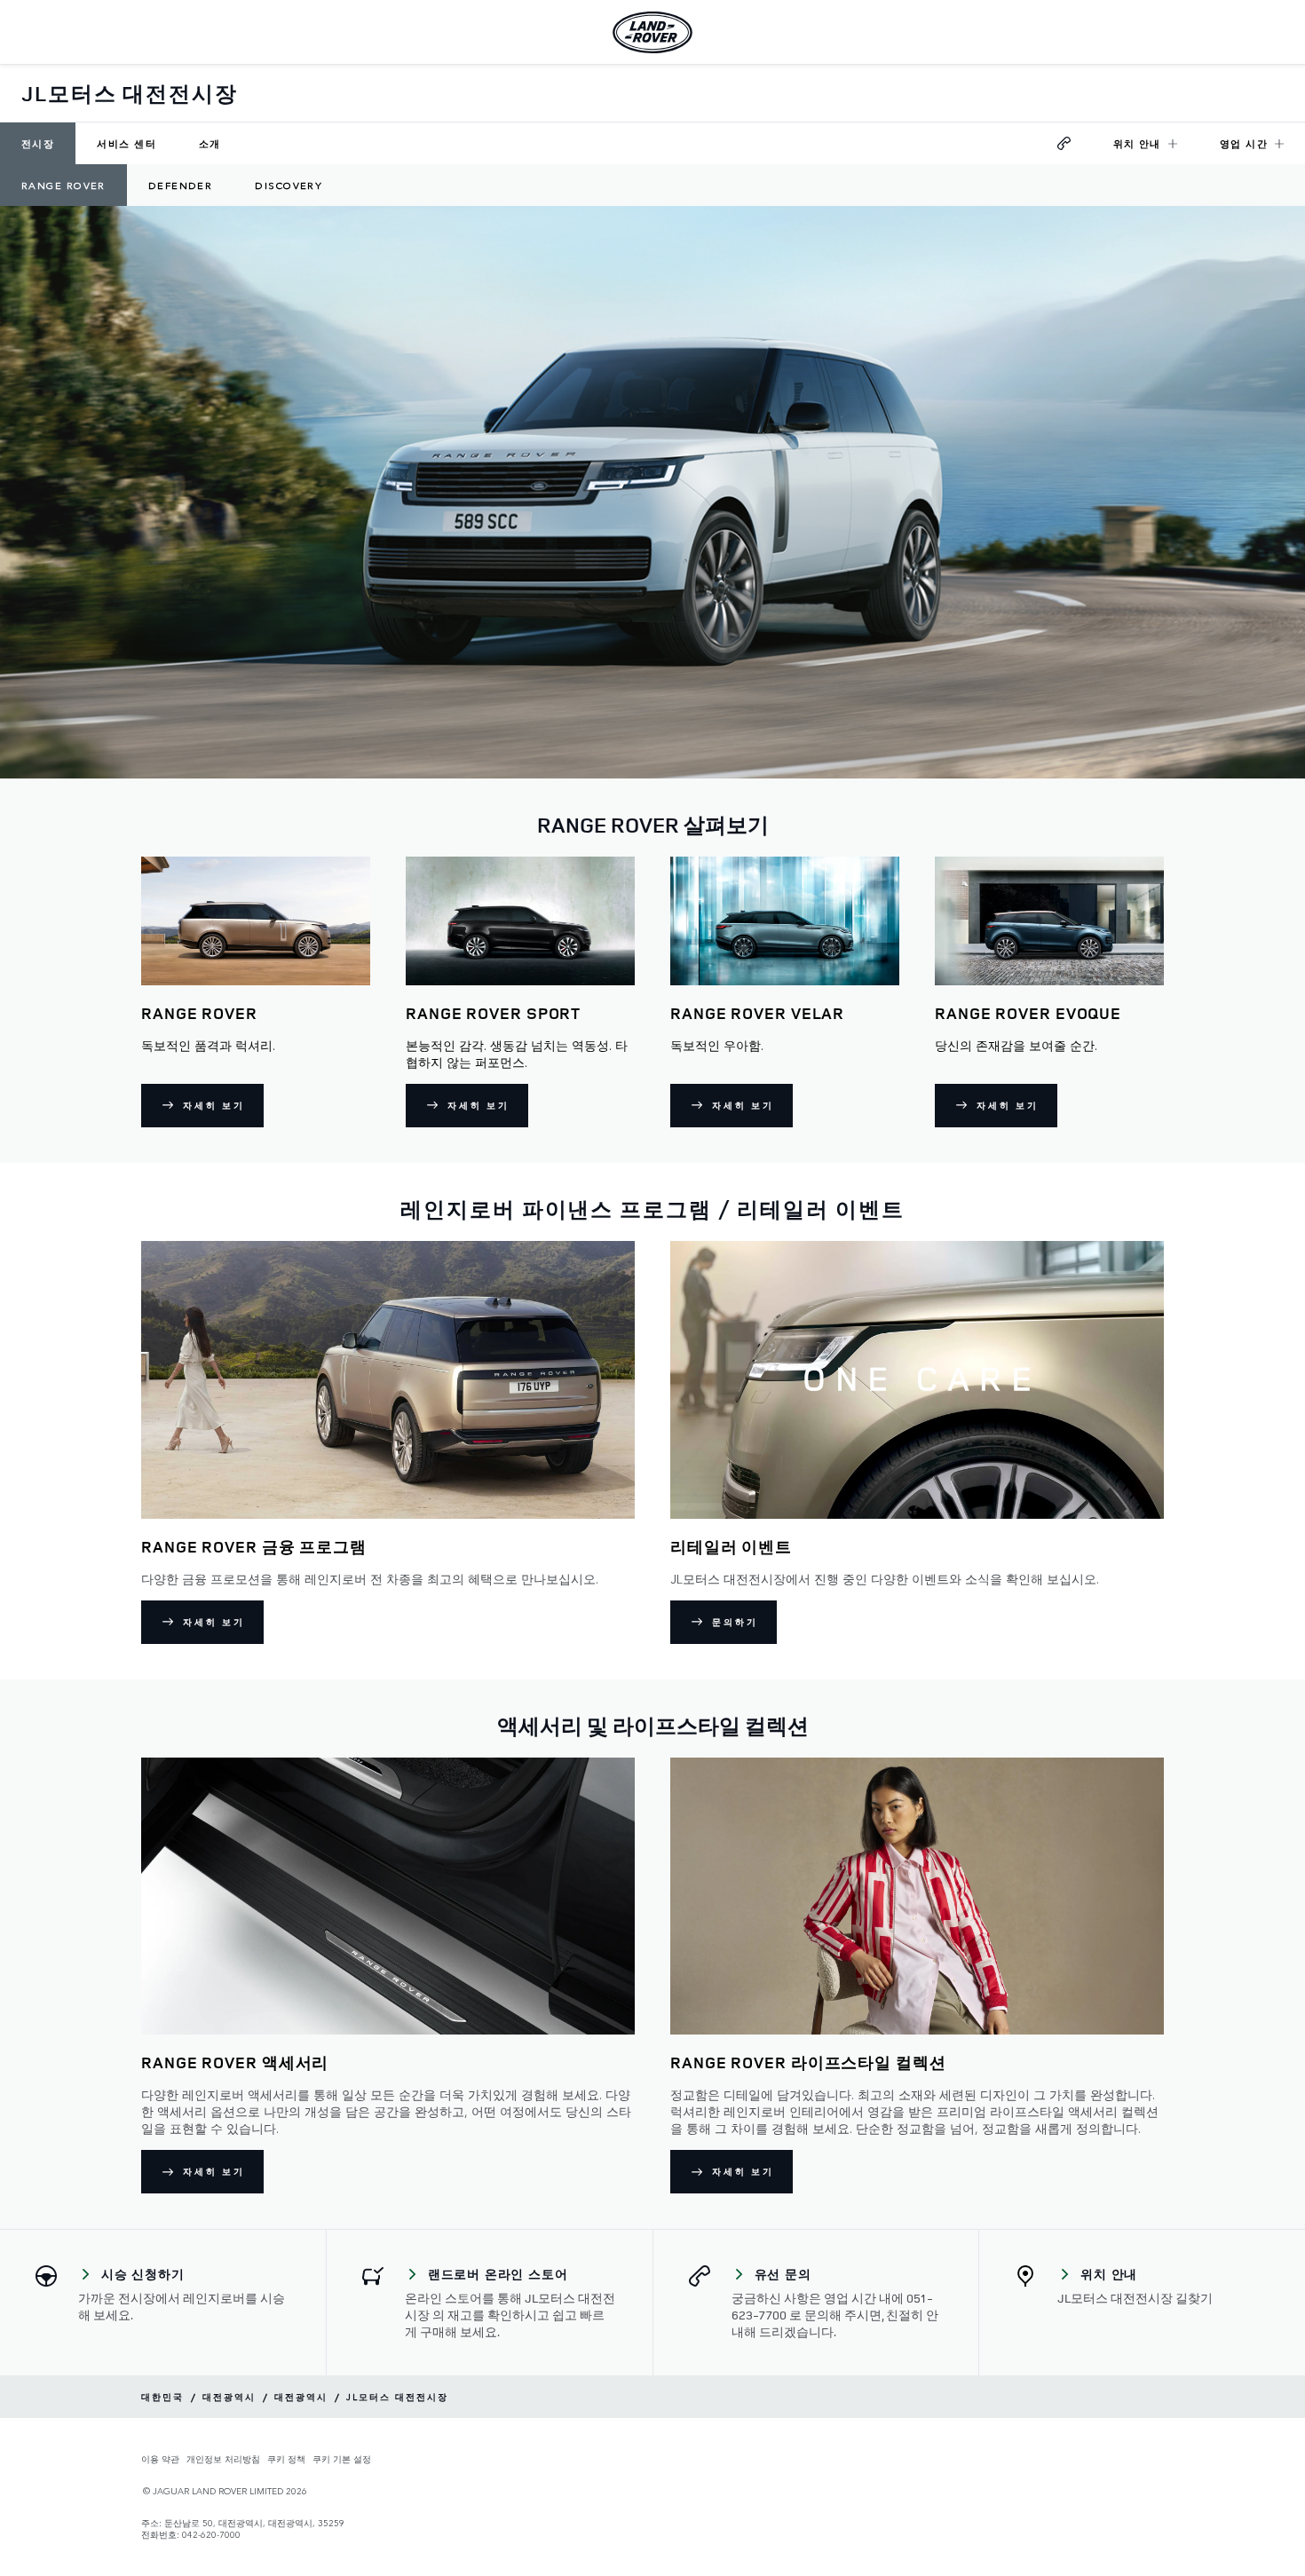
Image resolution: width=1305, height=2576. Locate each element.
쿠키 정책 (286, 2459)
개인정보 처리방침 (223, 2459)
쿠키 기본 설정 (342, 2459)
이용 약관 (160, 2459)
